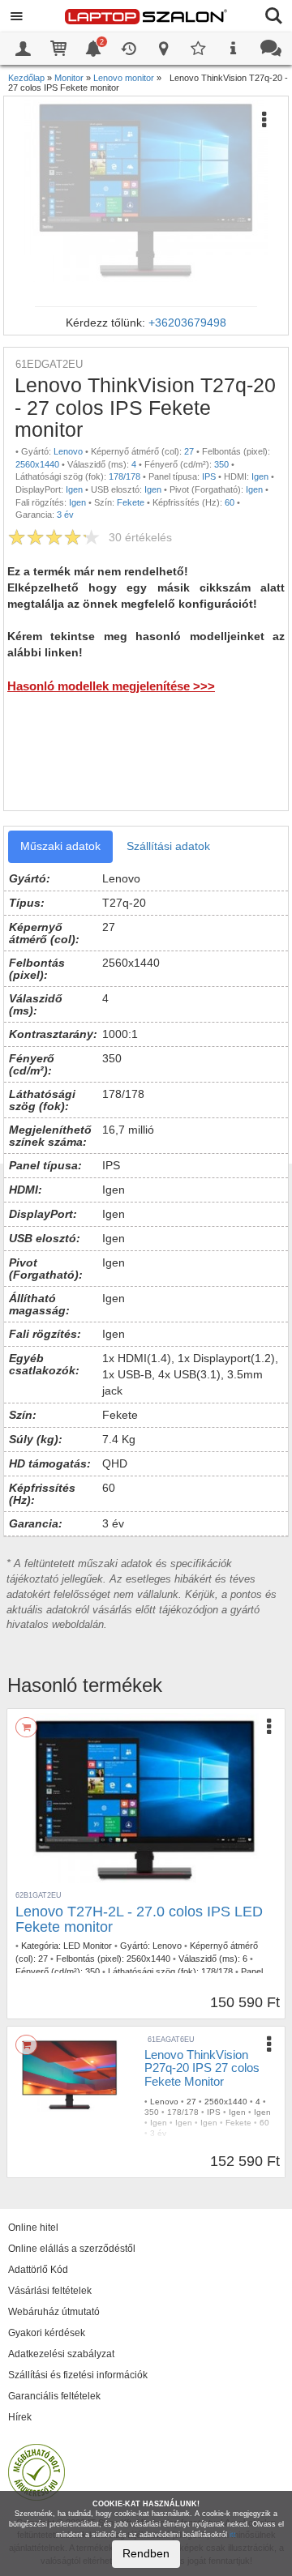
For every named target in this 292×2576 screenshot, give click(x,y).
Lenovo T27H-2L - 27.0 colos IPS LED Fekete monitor (139, 1920)
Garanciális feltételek (54, 2396)
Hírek (20, 2417)
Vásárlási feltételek (50, 2291)
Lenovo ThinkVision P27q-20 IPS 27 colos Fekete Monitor (202, 2068)
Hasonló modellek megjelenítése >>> (111, 686)
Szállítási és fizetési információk (78, 2375)
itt (233, 2535)
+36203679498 (187, 323)
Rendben (146, 2553)
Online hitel (33, 2228)
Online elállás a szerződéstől (72, 2249)
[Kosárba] (26, 1727)
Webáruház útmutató (54, 2312)
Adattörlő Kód (38, 2270)
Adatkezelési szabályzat (61, 2354)
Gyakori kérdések (47, 2333)
